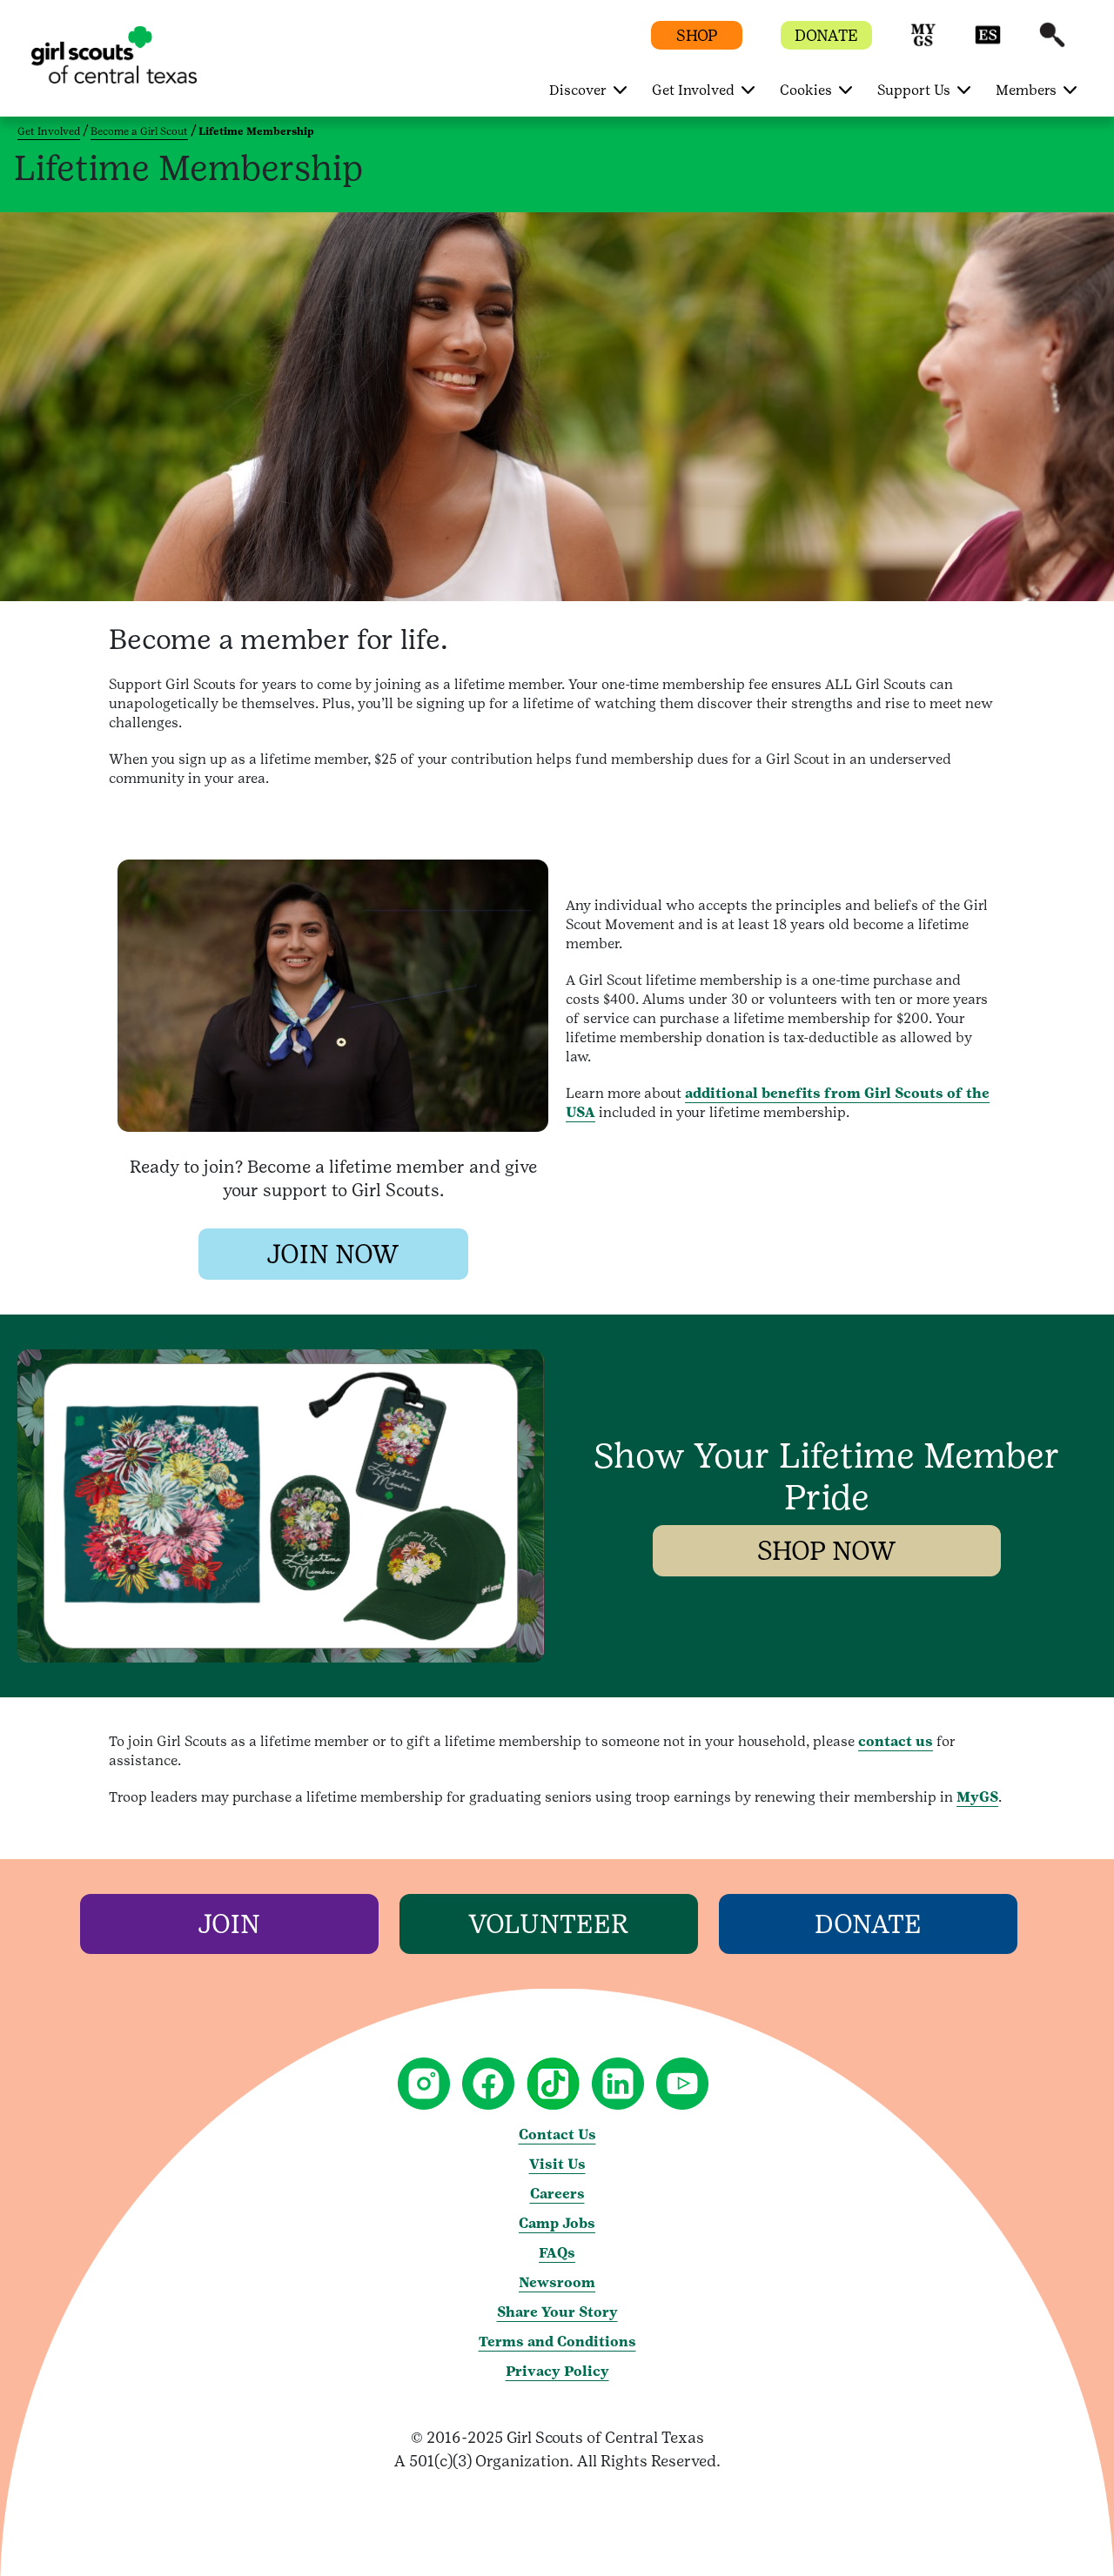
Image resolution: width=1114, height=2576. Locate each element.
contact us (896, 1741)
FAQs (557, 2253)
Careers (557, 2194)
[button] (923, 43)
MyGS (977, 1797)
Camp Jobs (557, 2223)
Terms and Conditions (557, 2342)
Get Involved (49, 131)
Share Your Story (557, 2312)
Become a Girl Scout (139, 131)
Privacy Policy (557, 2371)
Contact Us (557, 2134)
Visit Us (557, 2164)
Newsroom (557, 2282)
